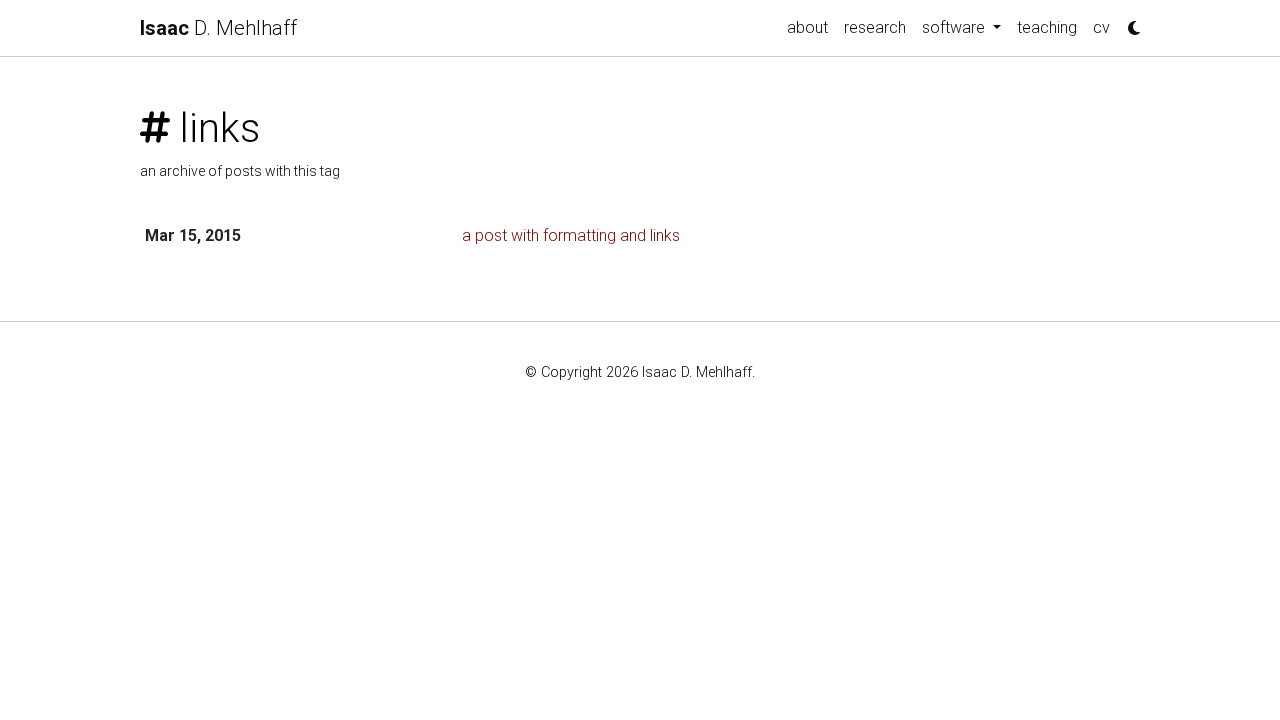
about (807, 27)
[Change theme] (1129, 22)
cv (1101, 27)
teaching (1047, 27)
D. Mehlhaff (218, 28)
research (875, 27)
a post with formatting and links (571, 235)
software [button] (955, 27)
